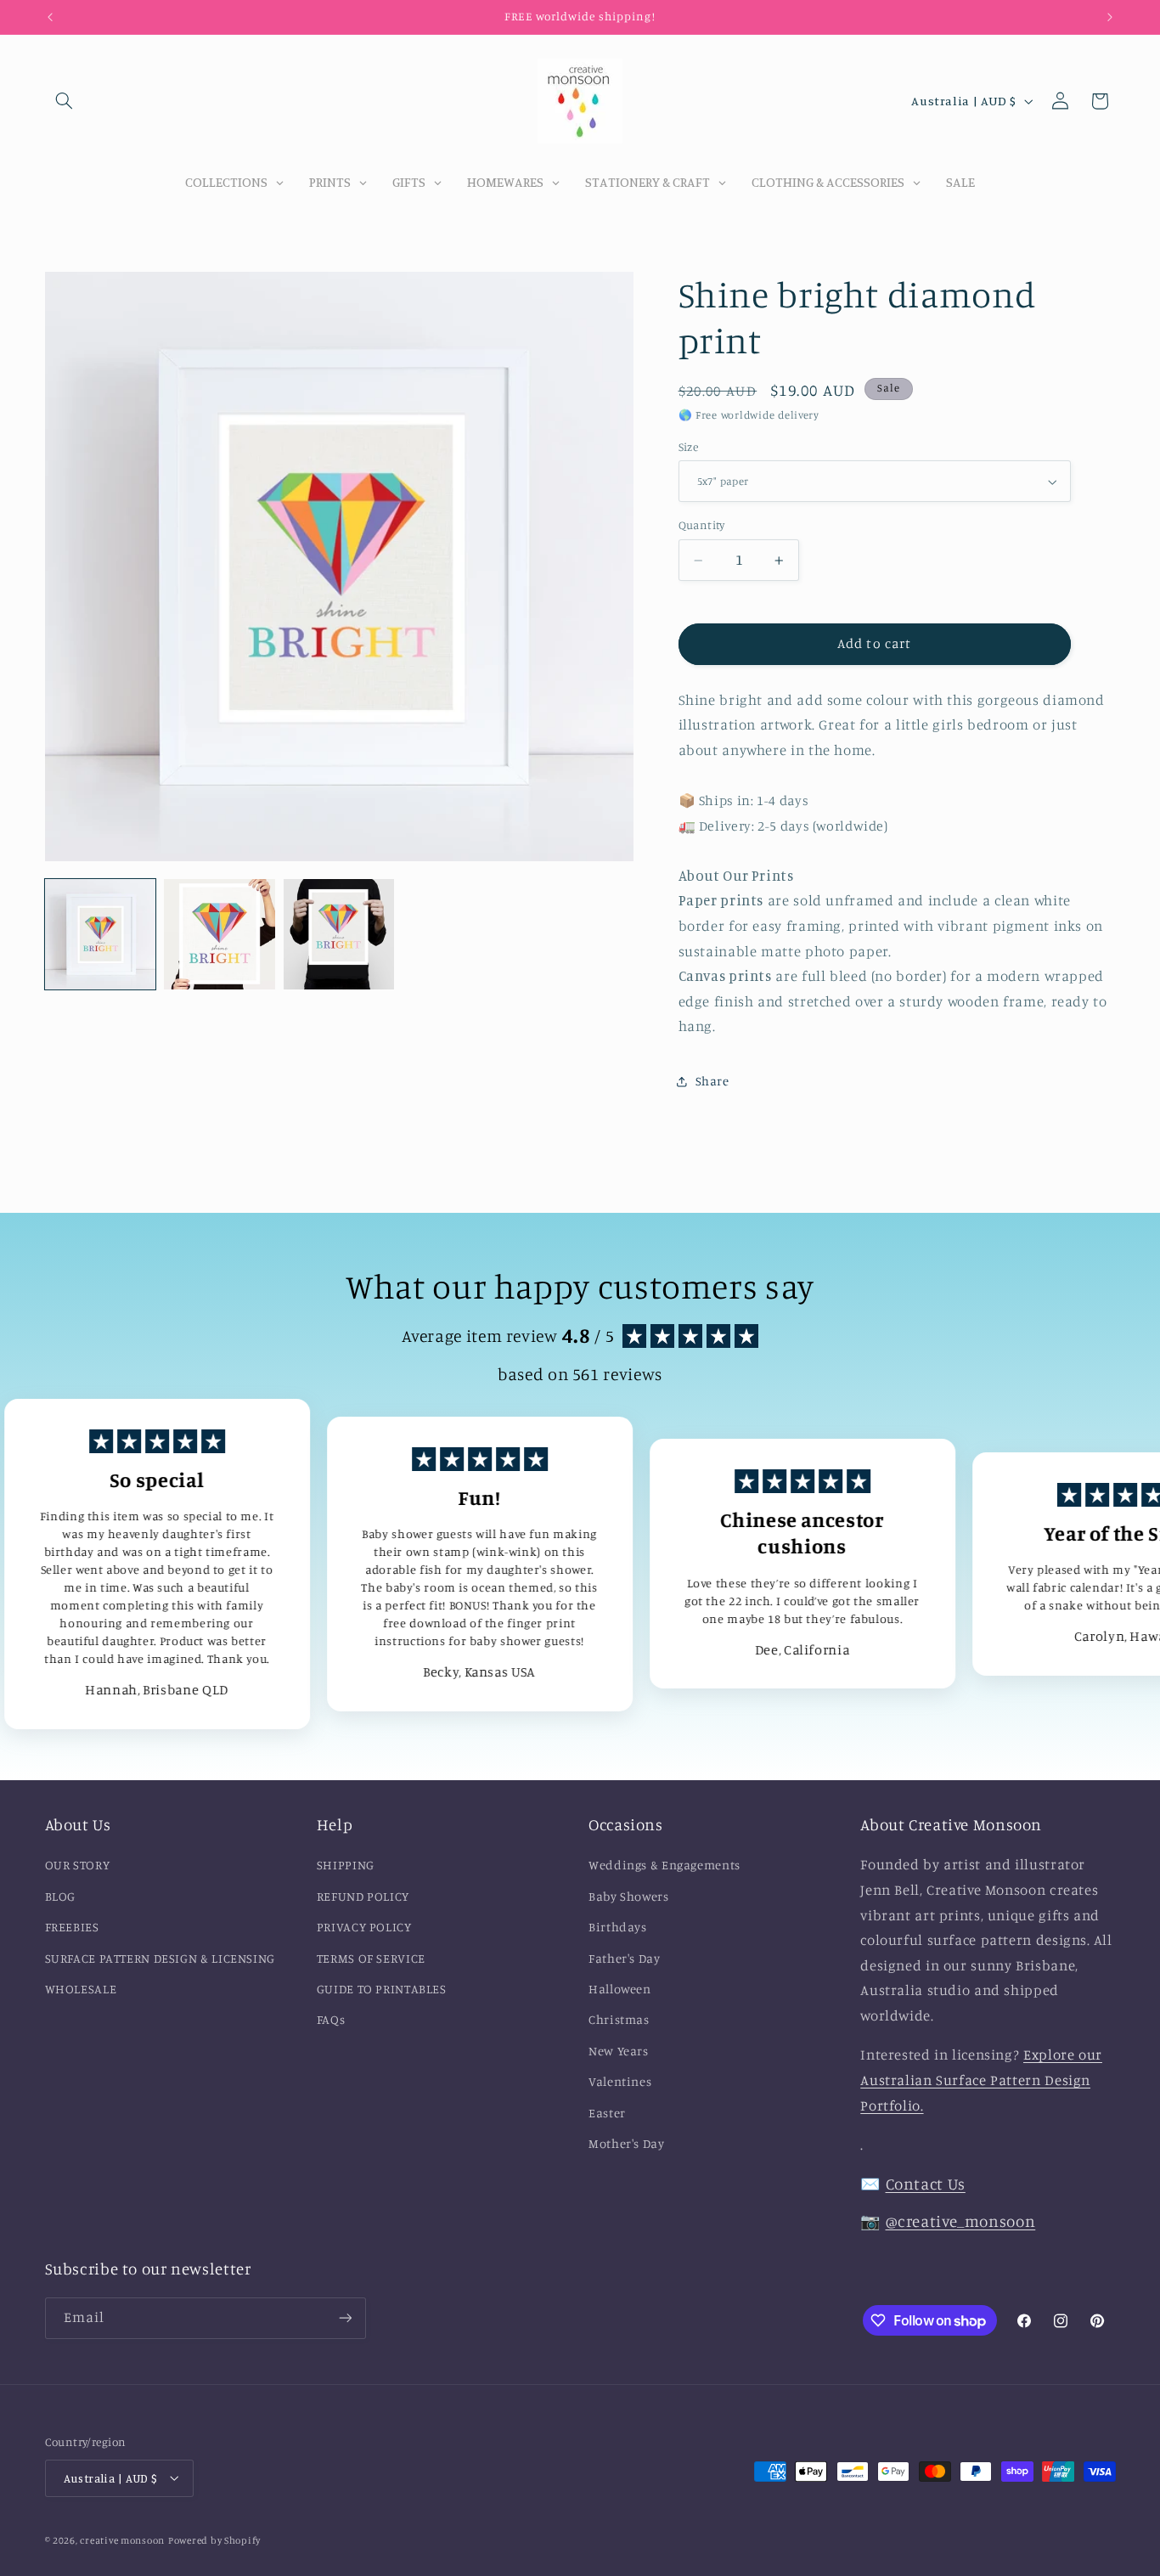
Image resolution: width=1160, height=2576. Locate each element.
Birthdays (618, 1928)
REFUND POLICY (363, 1896)
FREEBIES (72, 1928)
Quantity (702, 525)
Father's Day (625, 1958)
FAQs (331, 2020)
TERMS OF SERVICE (371, 1958)
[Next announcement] (1110, 17)
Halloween (620, 1989)
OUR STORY (78, 1866)
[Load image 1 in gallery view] (100, 934)
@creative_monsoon (961, 2221)
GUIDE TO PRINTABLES (382, 1989)
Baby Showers (629, 1896)
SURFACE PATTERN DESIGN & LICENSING (160, 1958)
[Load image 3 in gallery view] (339, 934)
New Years (619, 2051)
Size (689, 447)
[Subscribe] (345, 2318)
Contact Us (926, 2184)
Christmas (619, 2020)
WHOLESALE (81, 1989)
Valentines (620, 2082)
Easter (607, 2113)
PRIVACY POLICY (364, 1928)
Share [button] (712, 1082)
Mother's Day (627, 2143)
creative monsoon (122, 2539)
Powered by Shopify (214, 2539)
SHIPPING (346, 1866)
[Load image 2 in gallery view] (219, 934)
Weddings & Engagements (664, 1866)
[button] (65, 101)
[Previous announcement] (50, 17)
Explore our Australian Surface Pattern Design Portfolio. (981, 2080)
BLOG (61, 1896)
